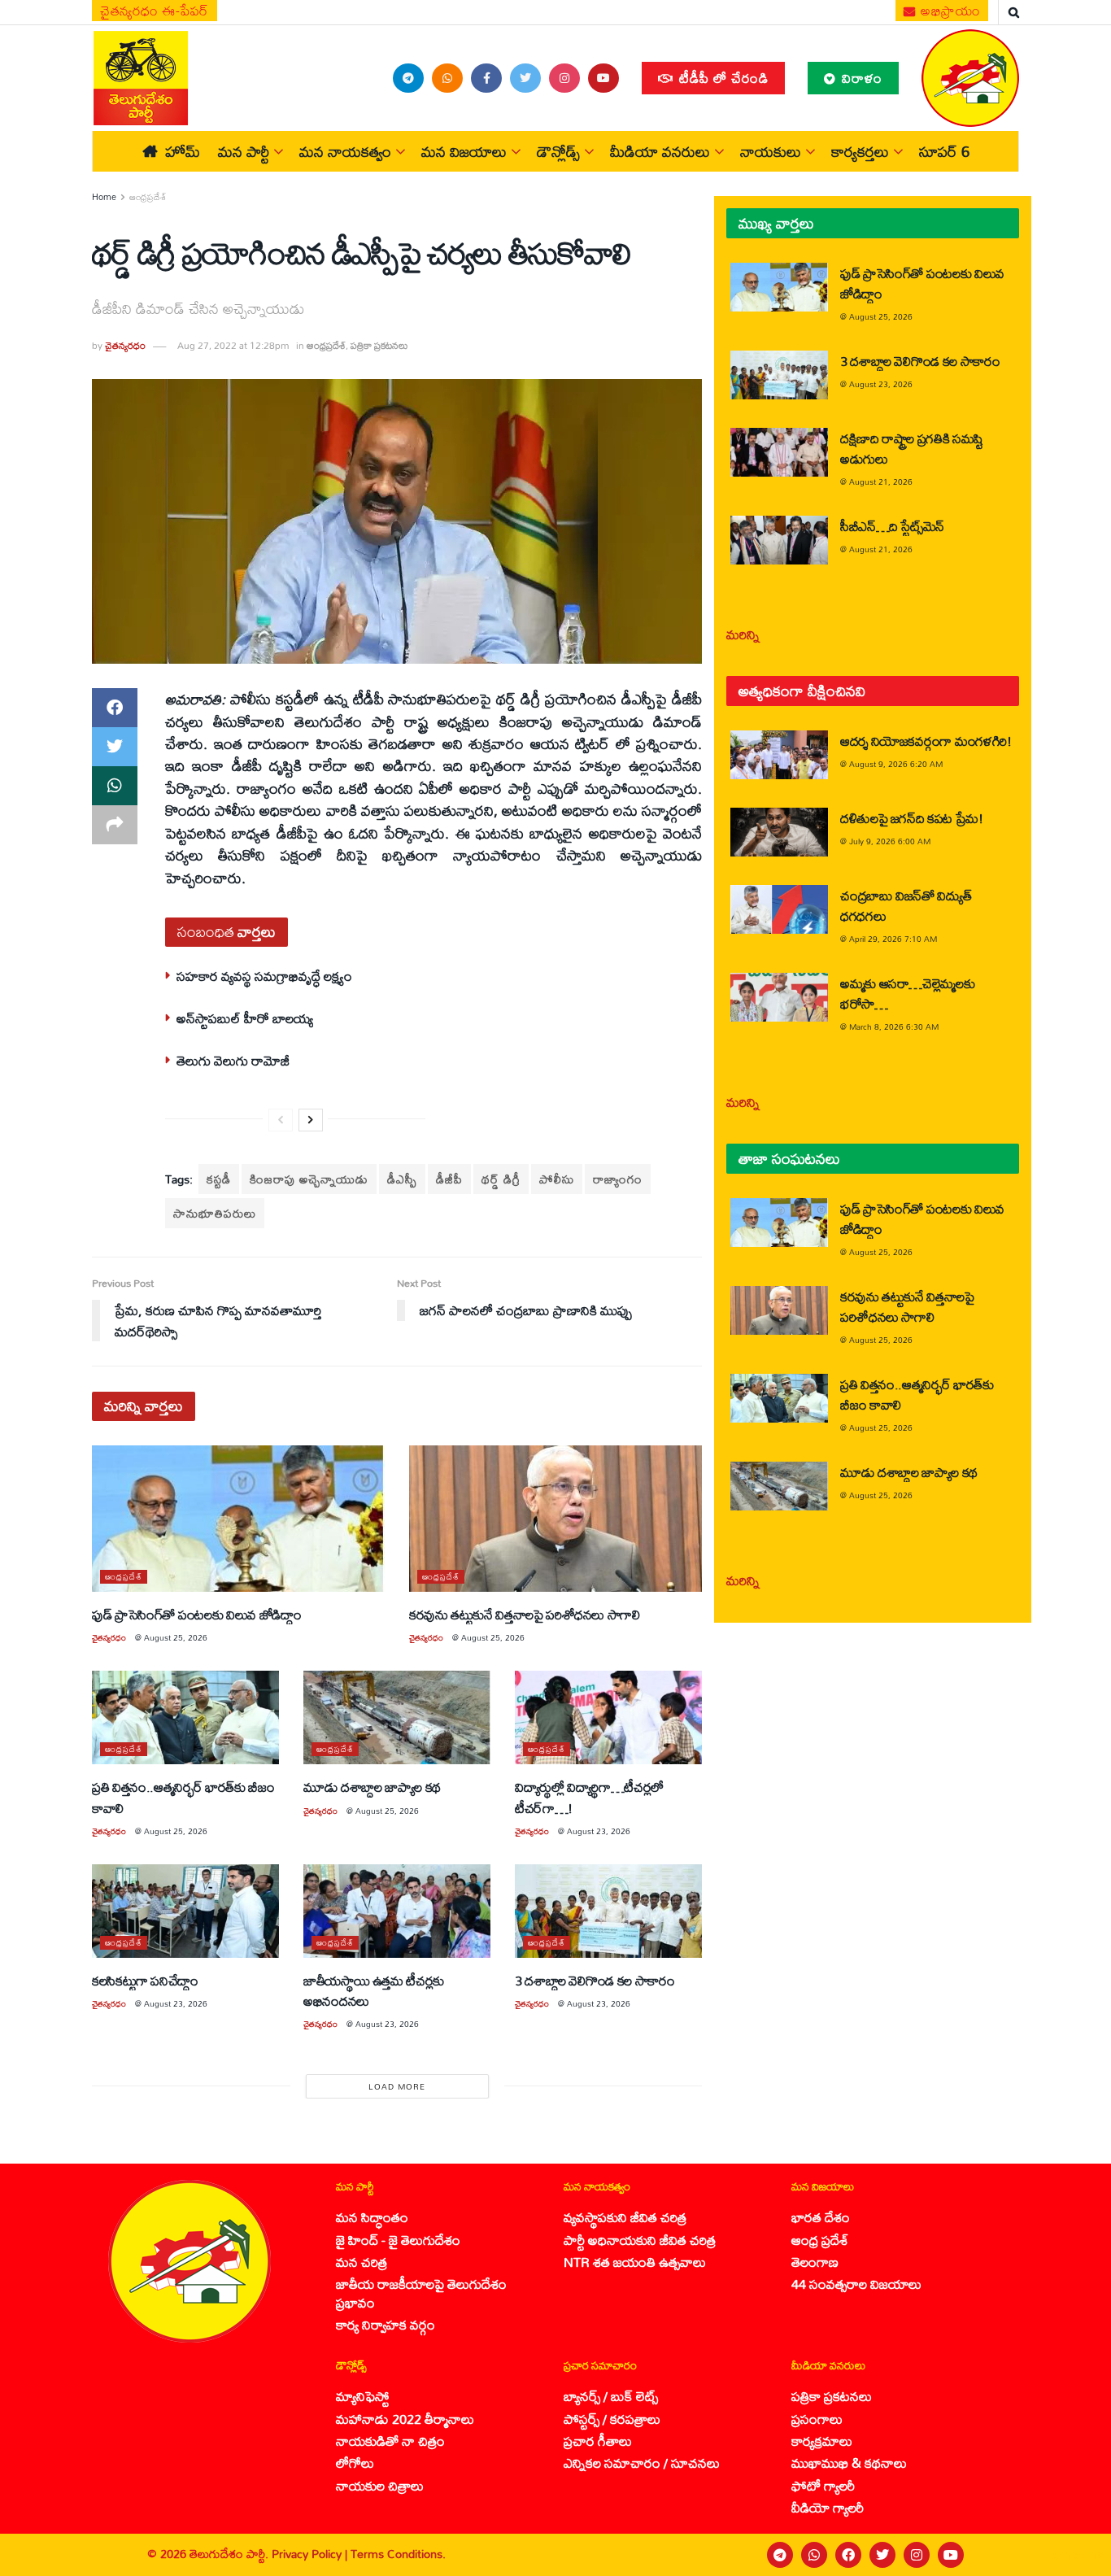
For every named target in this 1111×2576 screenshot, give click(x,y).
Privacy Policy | (311, 2554)
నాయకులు (771, 151)
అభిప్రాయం (949, 11)
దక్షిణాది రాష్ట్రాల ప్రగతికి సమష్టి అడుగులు (912, 448)
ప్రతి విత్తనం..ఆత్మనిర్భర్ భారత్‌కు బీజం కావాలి (183, 1797)
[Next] (311, 1120)
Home (104, 197)
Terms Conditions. (398, 2554)
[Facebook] (848, 2555)
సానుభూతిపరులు (215, 1213)
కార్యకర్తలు (860, 151)
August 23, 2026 (599, 1831)
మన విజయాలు (464, 151)
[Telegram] (780, 2555)
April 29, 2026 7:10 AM (893, 939)
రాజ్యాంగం (618, 1179)
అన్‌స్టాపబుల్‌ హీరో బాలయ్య (245, 1018)
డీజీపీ (449, 1179)
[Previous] (281, 1120)
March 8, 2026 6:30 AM (894, 1026)
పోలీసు (557, 1179)
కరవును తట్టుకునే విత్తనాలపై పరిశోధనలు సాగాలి (525, 1614)
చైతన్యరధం (125, 345)
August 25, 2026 (176, 1637)
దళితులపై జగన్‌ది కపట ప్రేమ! (912, 818)
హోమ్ (183, 151)
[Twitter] (882, 2555)
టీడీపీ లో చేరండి (722, 78)
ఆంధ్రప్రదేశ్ (148, 197)
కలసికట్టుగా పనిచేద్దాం (145, 1980)
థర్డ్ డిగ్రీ (501, 1179)
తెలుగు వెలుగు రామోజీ (233, 1060)
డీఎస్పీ (402, 1179)
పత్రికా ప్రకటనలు (379, 345)
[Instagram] (917, 2555)
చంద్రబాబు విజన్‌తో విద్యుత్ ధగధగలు (906, 905)
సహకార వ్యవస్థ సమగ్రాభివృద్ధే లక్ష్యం (264, 976)
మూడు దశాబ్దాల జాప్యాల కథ (372, 1787)
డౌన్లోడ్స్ (558, 151)
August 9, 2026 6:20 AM (896, 764)
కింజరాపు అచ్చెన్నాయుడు (309, 1179)
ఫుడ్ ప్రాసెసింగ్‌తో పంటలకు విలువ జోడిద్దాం (196, 1614)
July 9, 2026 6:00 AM (890, 841)
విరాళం (860, 78)
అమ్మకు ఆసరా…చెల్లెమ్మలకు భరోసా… (907, 993)
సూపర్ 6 (944, 151)
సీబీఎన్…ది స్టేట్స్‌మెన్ (892, 526)
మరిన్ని (743, 634)
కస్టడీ (219, 1179)
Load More (397, 2086)
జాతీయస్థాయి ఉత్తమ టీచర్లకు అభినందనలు (374, 1990)
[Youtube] (951, 2555)
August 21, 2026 (881, 482)
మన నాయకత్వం (345, 151)
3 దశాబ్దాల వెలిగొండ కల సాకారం (595, 1980)
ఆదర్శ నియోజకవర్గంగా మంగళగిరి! (926, 741)
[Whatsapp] (814, 2555)
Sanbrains (1077, 2555)
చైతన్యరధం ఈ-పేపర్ (155, 11)
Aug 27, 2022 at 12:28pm (233, 345)
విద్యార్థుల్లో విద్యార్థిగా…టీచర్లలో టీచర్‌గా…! (589, 1797)
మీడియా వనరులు (660, 151)
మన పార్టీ (244, 151)
